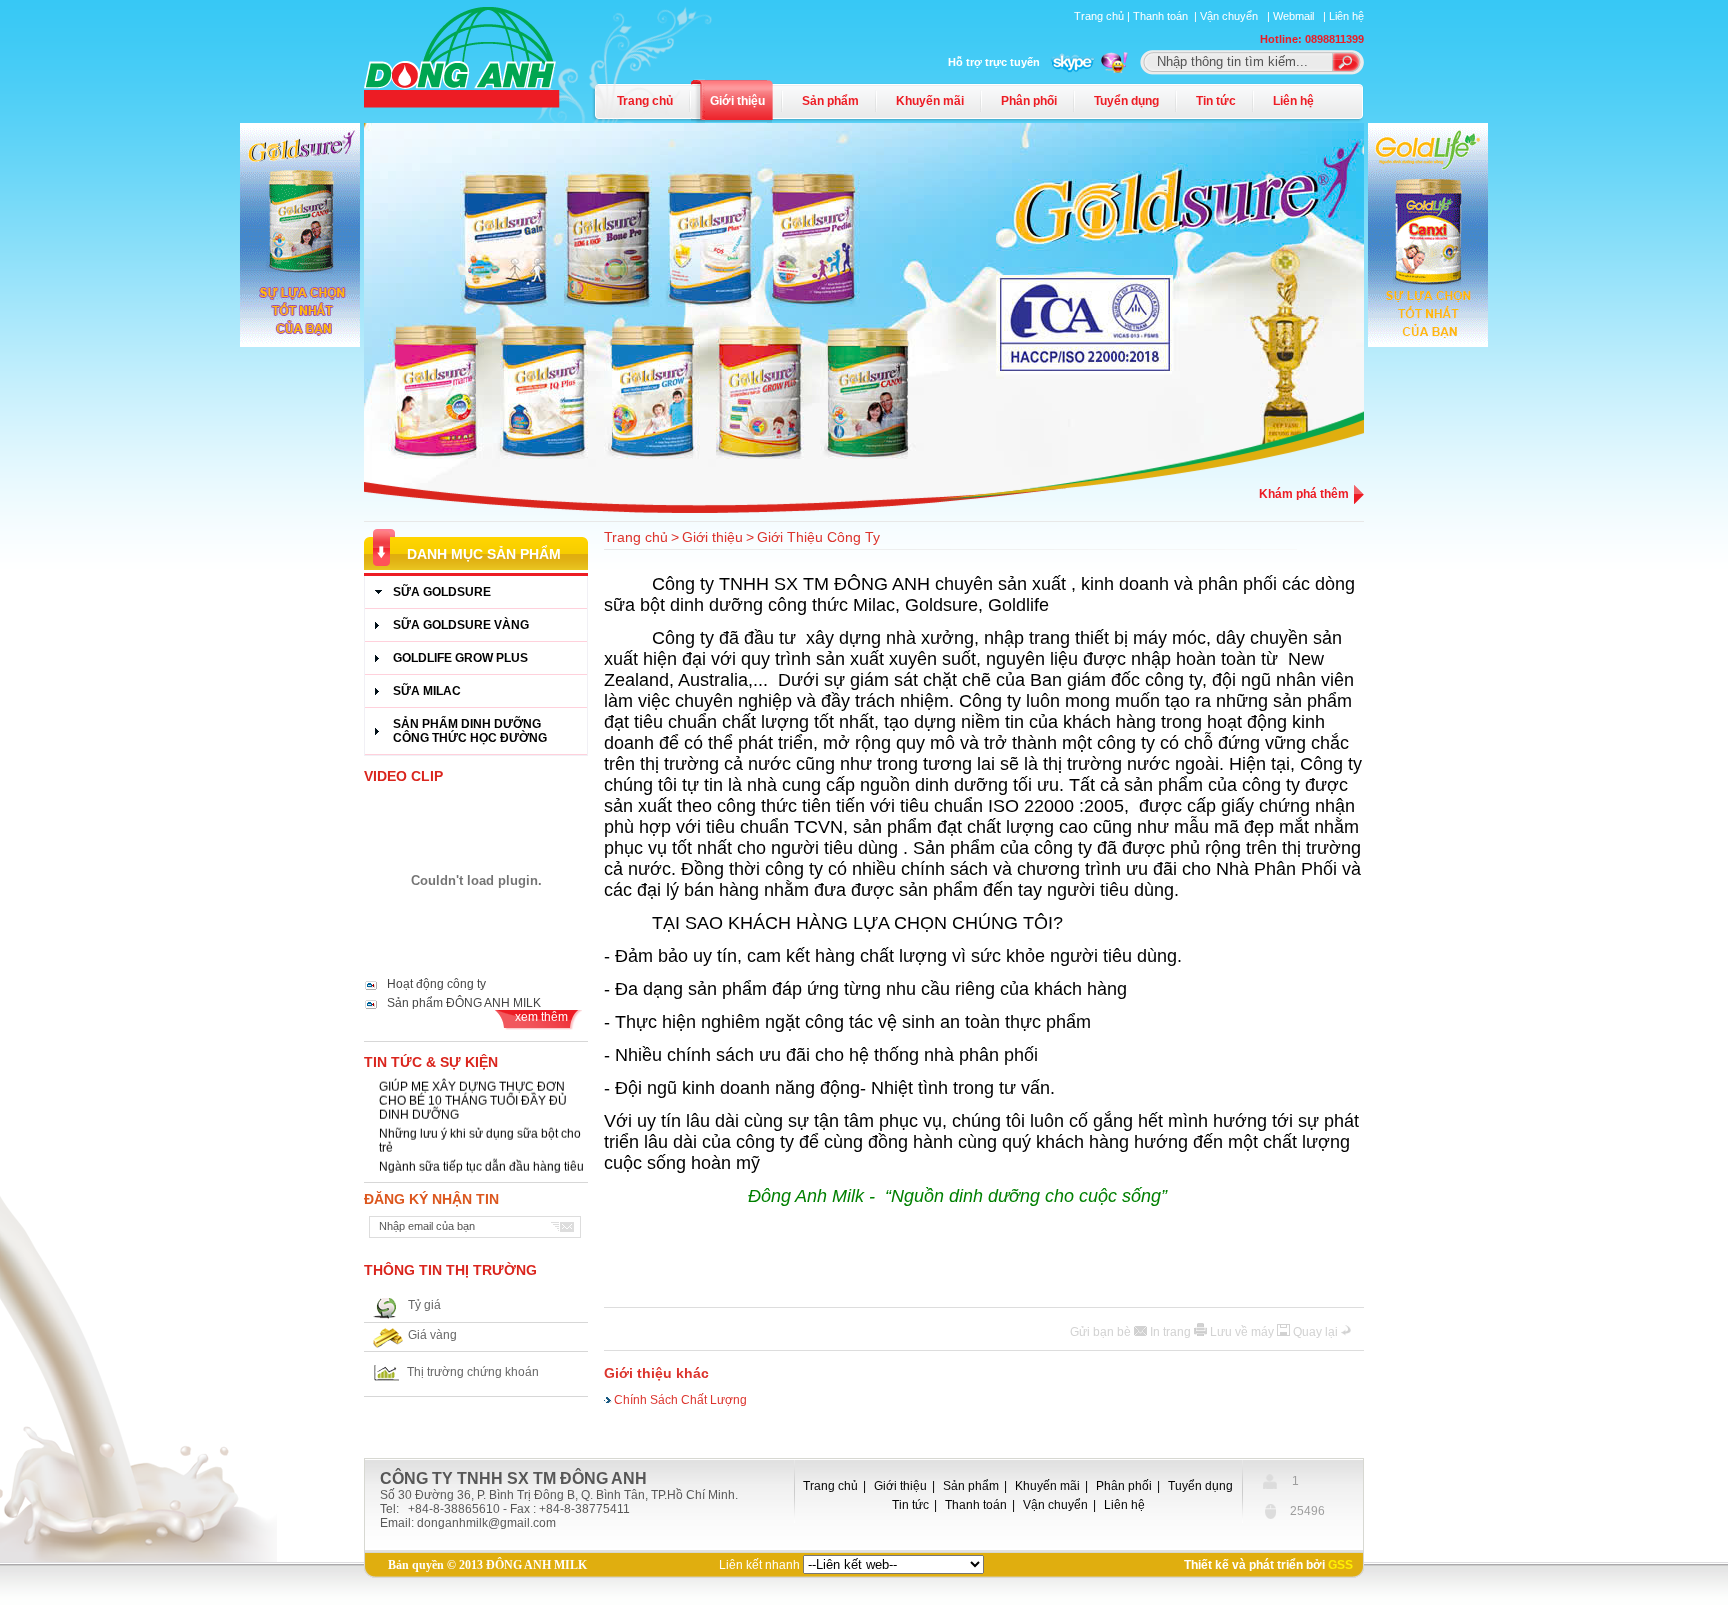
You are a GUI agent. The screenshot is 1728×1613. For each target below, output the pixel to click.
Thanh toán (976, 1505)
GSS (1340, 1565)
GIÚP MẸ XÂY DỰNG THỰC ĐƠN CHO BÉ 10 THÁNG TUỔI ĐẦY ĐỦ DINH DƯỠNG (473, 1093)
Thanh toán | (1166, 16)
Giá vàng (432, 1335)
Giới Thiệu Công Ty (818, 537)
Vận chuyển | (1236, 16)
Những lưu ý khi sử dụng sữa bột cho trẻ (480, 1133)
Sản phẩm (830, 101)
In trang (1172, 1332)
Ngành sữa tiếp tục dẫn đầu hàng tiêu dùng (481, 1166)
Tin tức (1216, 101)
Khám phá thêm (1304, 494)
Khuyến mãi (930, 101)
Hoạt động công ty (436, 984)
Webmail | (1301, 16)
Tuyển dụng (1126, 101)
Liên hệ (1346, 16)
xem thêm (541, 1017)
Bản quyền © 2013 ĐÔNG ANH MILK (487, 1565)
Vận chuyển (1055, 1505)
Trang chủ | (1103, 16)
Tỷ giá (424, 1305)
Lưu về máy (1243, 1332)
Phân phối (1029, 101)
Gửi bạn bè (1102, 1332)
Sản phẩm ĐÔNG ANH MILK (464, 1003)
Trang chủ (645, 101)
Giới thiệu (737, 101)
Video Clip (403, 776)
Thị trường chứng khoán (473, 1372)
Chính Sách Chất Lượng (680, 1398)
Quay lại (1317, 1332)
